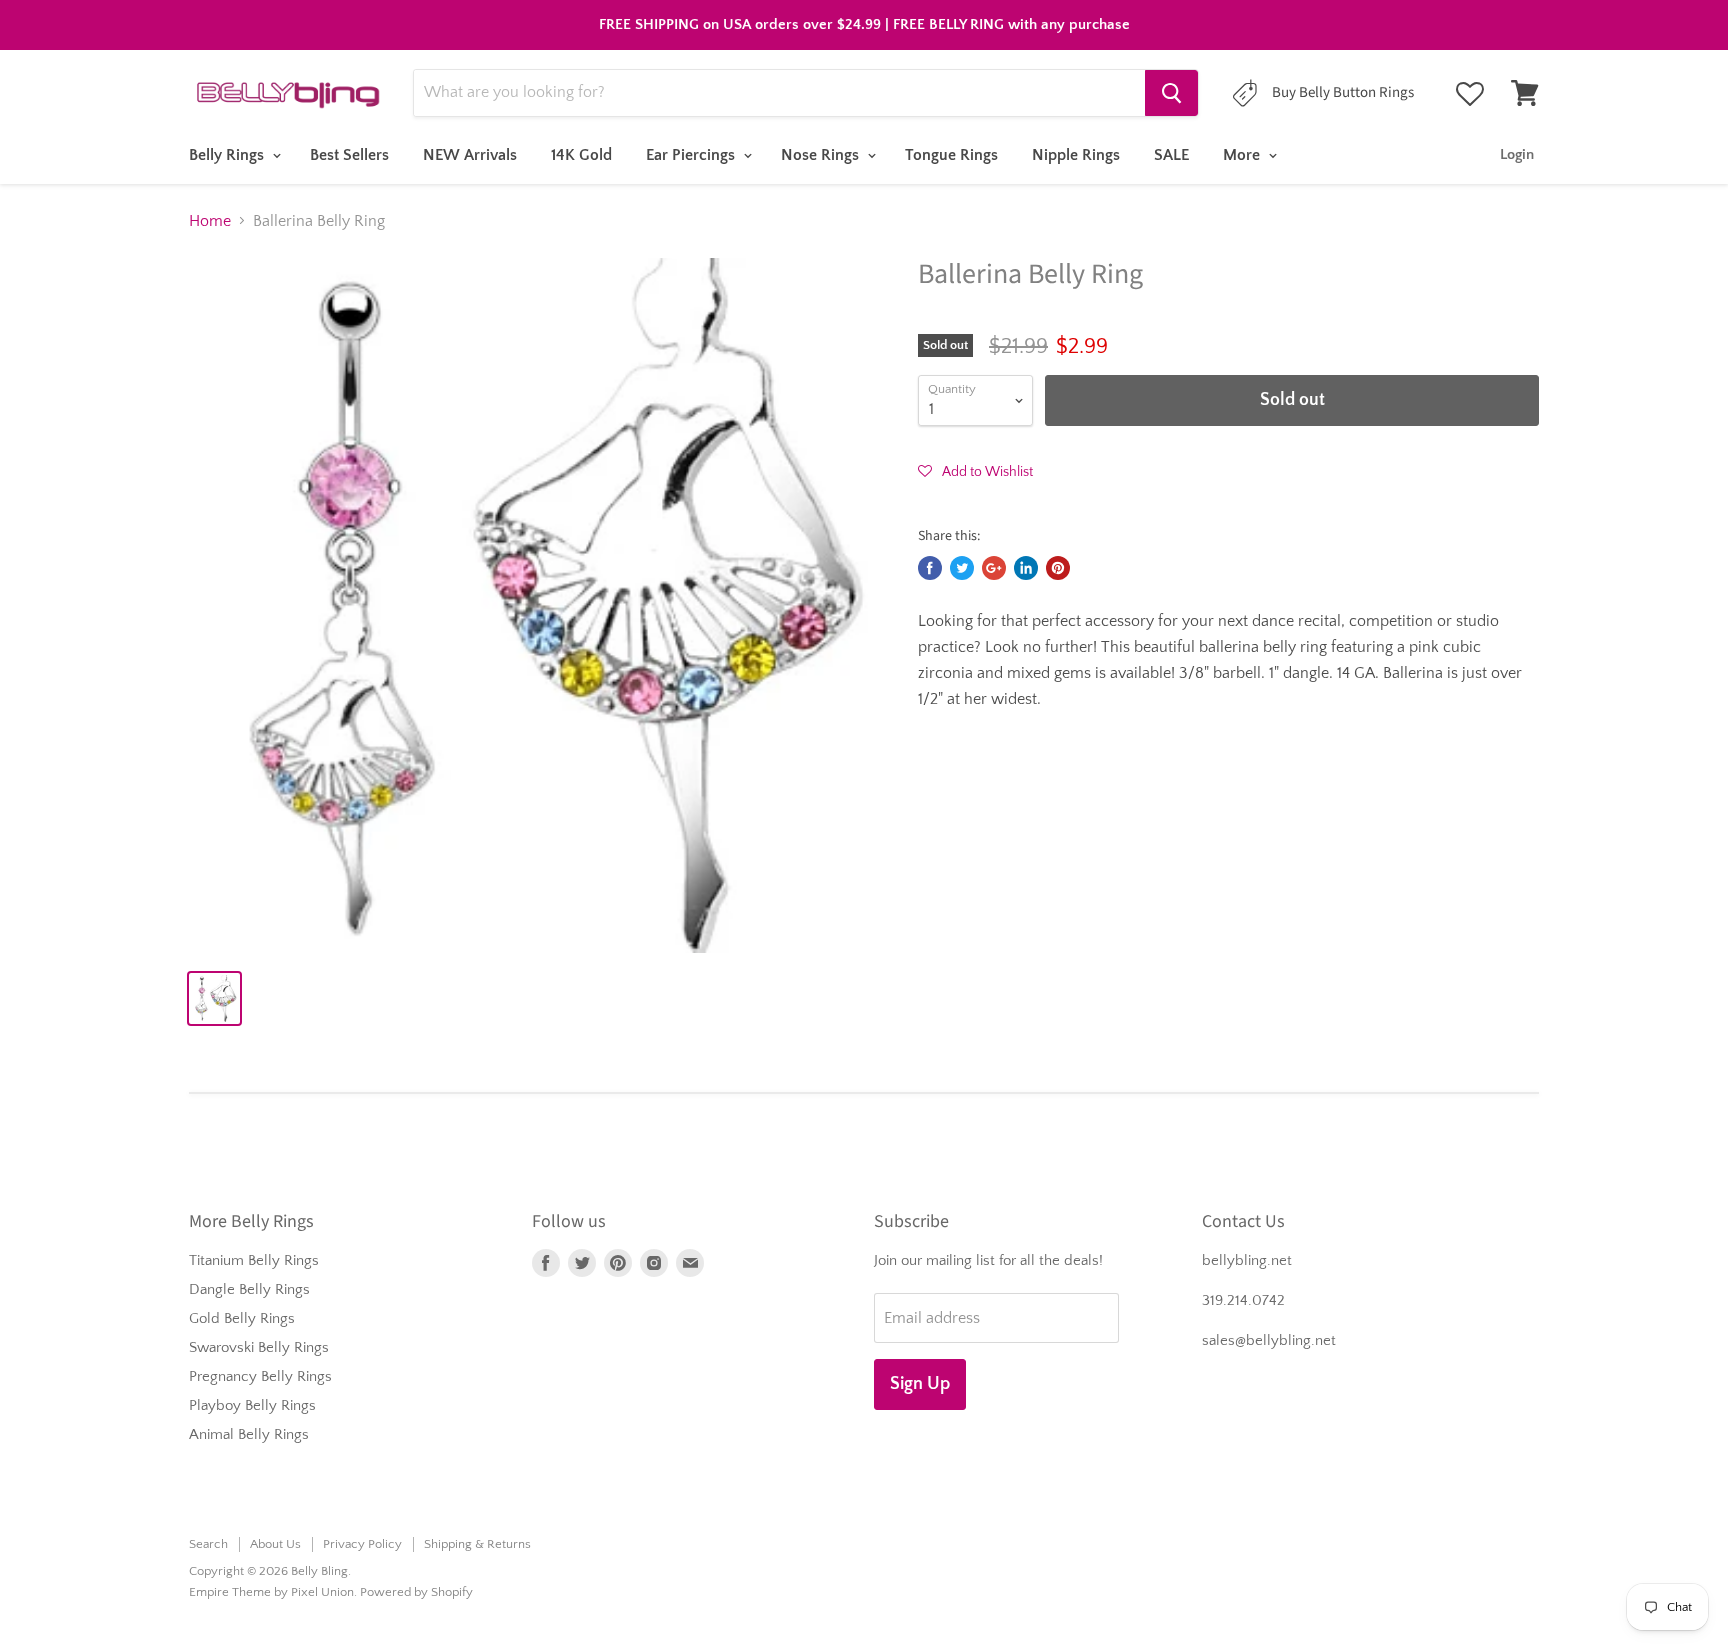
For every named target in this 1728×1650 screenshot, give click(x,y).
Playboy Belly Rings (252, 1405)
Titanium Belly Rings (254, 1260)
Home (210, 221)
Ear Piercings (692, 155)
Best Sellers (349, 155)
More (1243, 155)
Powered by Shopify (416, 1592)
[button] (975, 471)
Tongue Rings (951, 155)
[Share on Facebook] (930, 568)
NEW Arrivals (470, 155)
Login (1517, 154)
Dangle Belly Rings (249, 1289)
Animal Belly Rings (249, 1434)
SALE (1171, 155)
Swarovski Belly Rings (259, 1347)
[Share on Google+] (994, 568)
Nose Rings (822, 155)
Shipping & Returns (477, 1544)
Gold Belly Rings (242, 1318)
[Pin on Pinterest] (1058, 568)
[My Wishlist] (1470, 94)
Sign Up (920, 1384)
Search (208, 1544)
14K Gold (581, 155)
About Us (275, 1544)
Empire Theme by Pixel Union (271, 1592)
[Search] (1171, 93)
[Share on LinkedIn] (1026, 568)
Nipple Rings (1076, 155)
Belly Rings (228, 155)
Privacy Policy (362, 1544)
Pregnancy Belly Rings (260, 1376)
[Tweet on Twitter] (962, 568)
